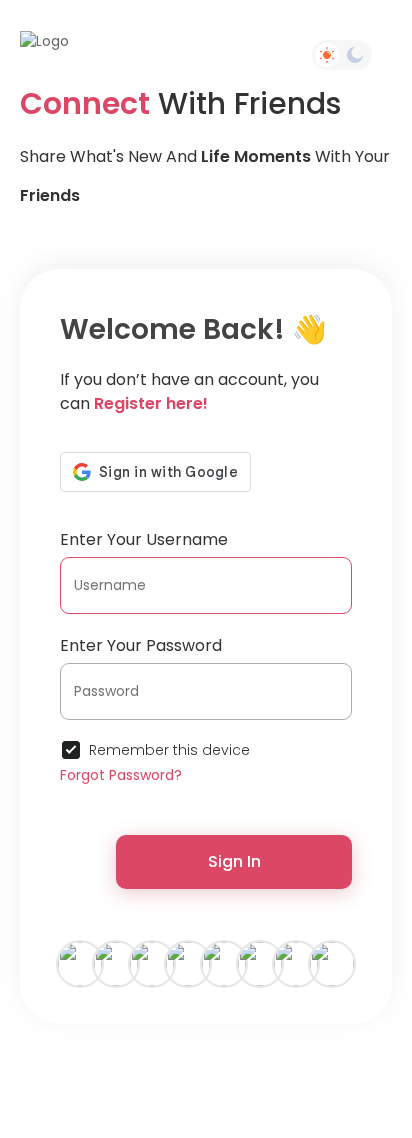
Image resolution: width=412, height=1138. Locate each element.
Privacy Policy (317, 1061)
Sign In (234, 861)
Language (213, 1095)
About (200, 1078)
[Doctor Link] (296, 963)
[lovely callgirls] (80, 963)
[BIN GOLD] (152, 963)
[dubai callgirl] (260, 963)
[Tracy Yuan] (224, 963)
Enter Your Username (144, 539)
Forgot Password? (121, 775)
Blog (310, 1078)
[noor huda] (116, 963)
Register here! (151, 403)
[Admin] (188, 963)
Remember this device (169, 750)
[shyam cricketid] (332, 963)
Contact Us (133, 1078)
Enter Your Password (141, 645)
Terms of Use (223, 1061)
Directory (255, 1078)
